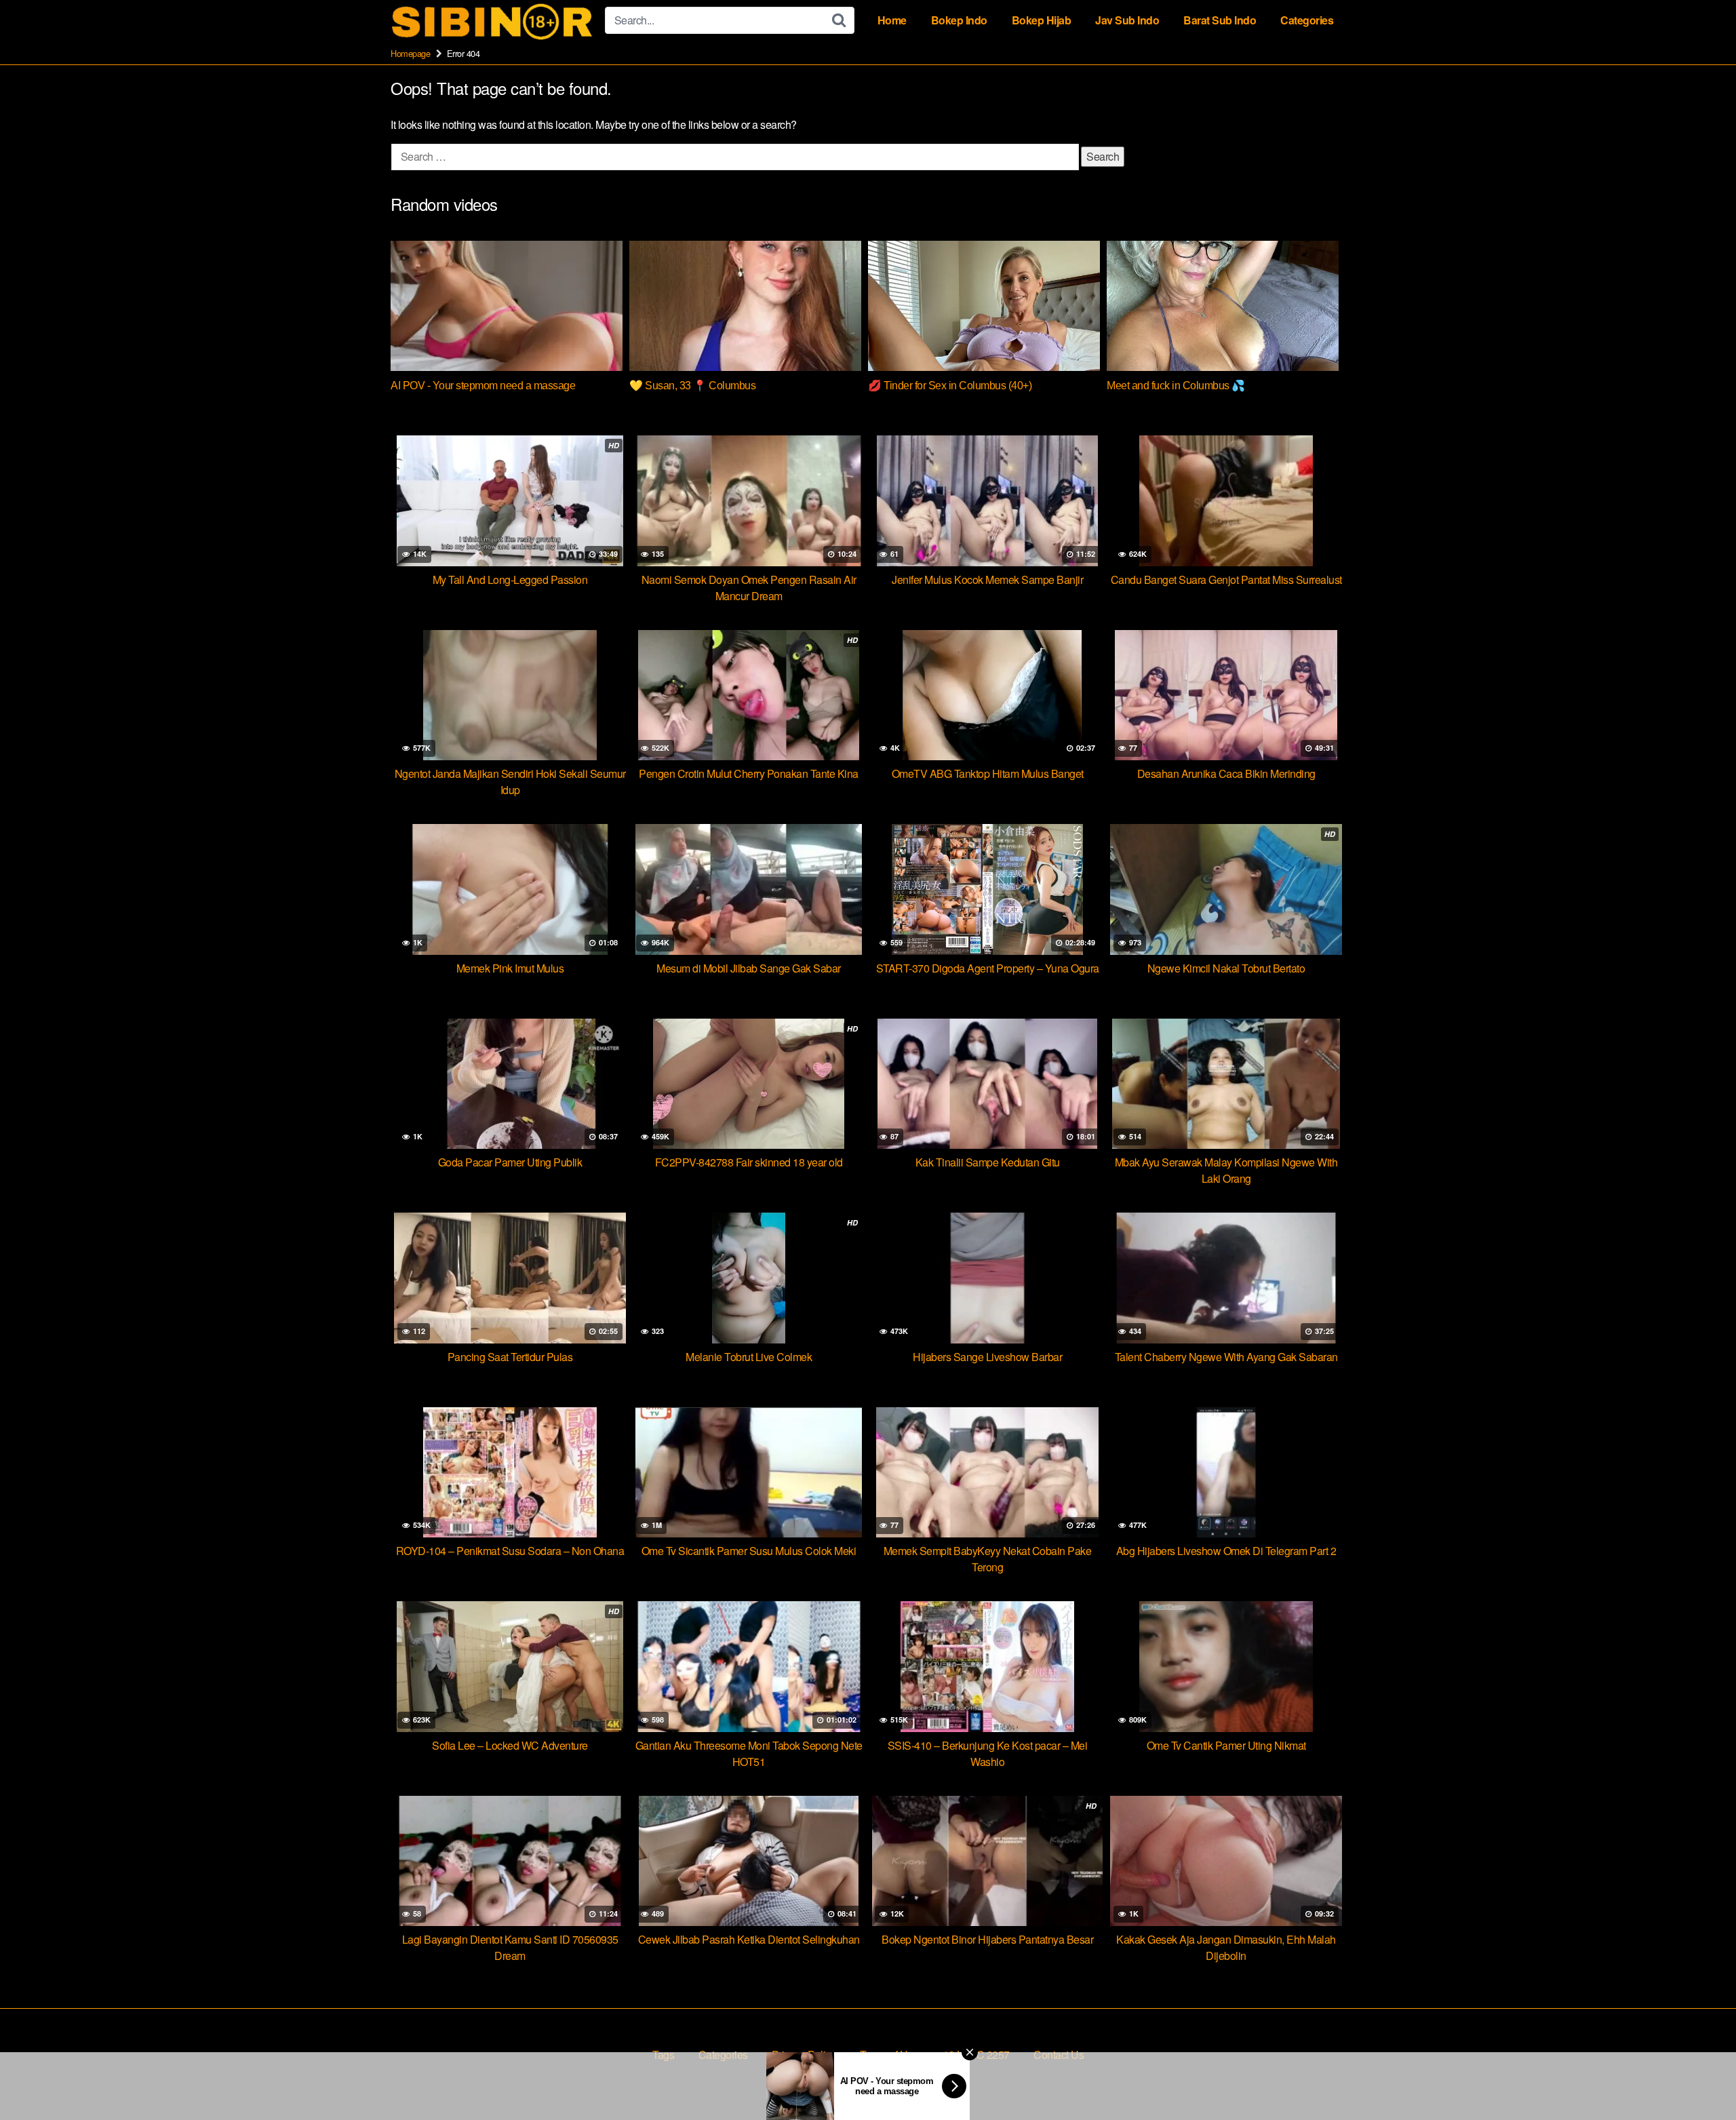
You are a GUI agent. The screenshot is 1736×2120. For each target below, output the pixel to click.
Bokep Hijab (1042, 20)
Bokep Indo (959, 20)
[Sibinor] (492, 21)
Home (892, 20)
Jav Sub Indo (1127, 20)
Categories (1307, 20)
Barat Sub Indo (1220, 20)
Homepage (410, 53)
